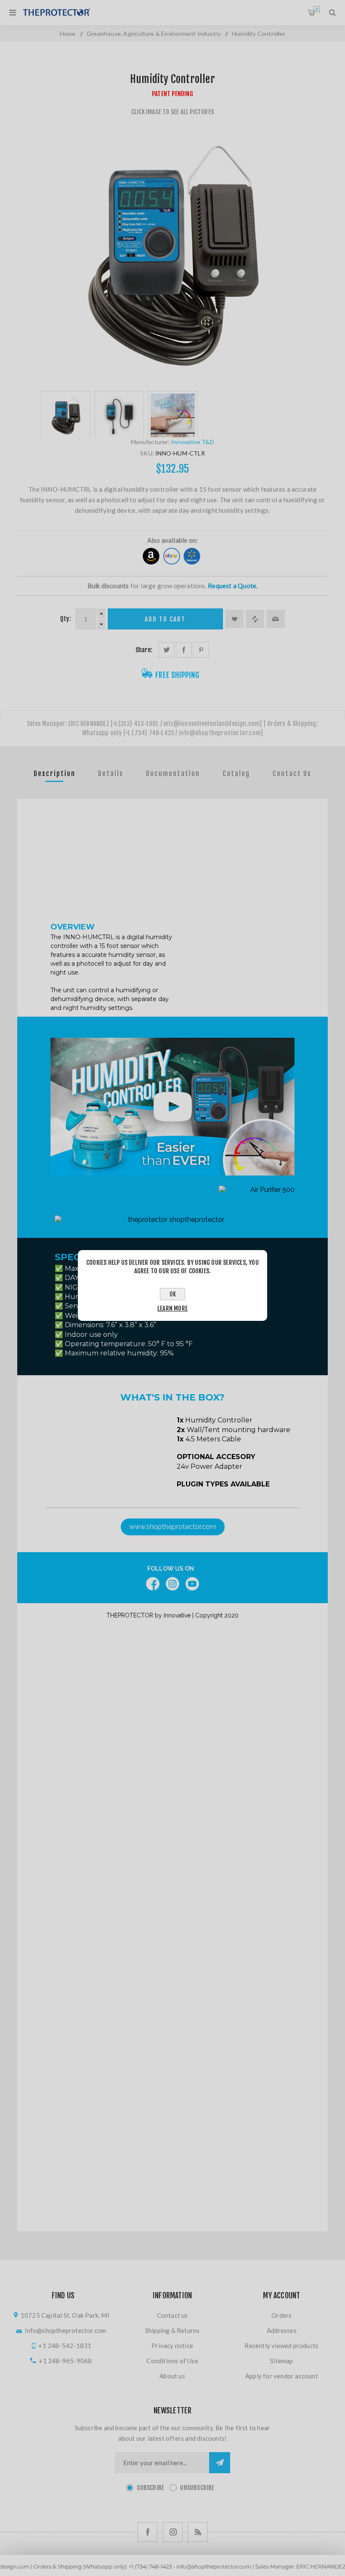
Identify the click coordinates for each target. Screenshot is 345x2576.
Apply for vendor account (282, 2376)
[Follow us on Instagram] (173, 2532)
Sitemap (281, 2361)
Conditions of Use (172, 2361)
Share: (144, 650)
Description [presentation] (54, 774)
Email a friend (276, 619)
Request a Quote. (233, 586)
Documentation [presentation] (173, 774)
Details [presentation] (111, 774)
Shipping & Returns (172, 2330)
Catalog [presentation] (236, 774)
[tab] (54, 774)
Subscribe (150, 2488)
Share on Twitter (166, 650)
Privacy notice (172, 2346)
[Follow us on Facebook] (147, 2532)
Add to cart (165, 619)
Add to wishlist (234, 619)
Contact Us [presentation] (292, 774)
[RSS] (198, 2532)
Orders (281, 2315)
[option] (66, 414)
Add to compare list (255, 619)
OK (173, 1294)
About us (172, 2376)
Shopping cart (317, 9)
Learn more (172, 1308)
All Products (172, 2572)
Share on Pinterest (201, 650)
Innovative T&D (193, 442)
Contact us (172, 2315)
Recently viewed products (281, 2346)
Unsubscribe (197, 2488)
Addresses (282, 2330)
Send (220, 2463)
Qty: (66, 619)
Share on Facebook (184, 650)
